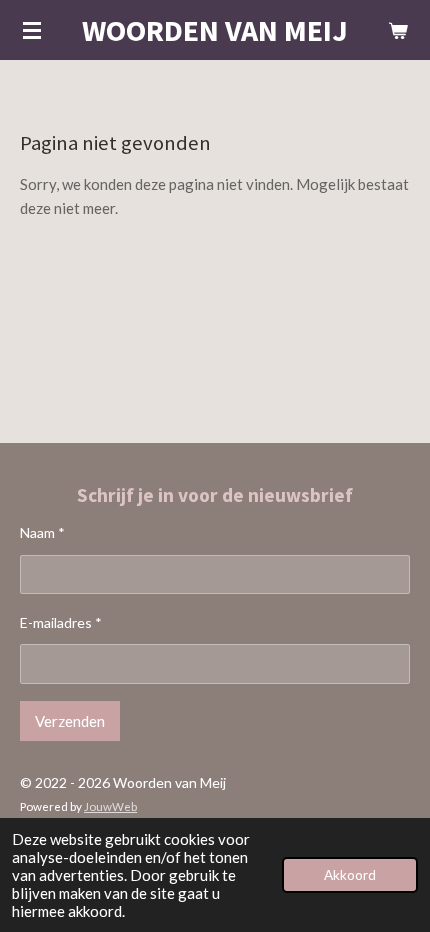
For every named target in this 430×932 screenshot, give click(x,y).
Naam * (42, 532)
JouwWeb (110, 806)
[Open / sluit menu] (32, 30)
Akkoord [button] (350, 875)
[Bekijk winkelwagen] (398, 30)
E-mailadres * (61, 622)
